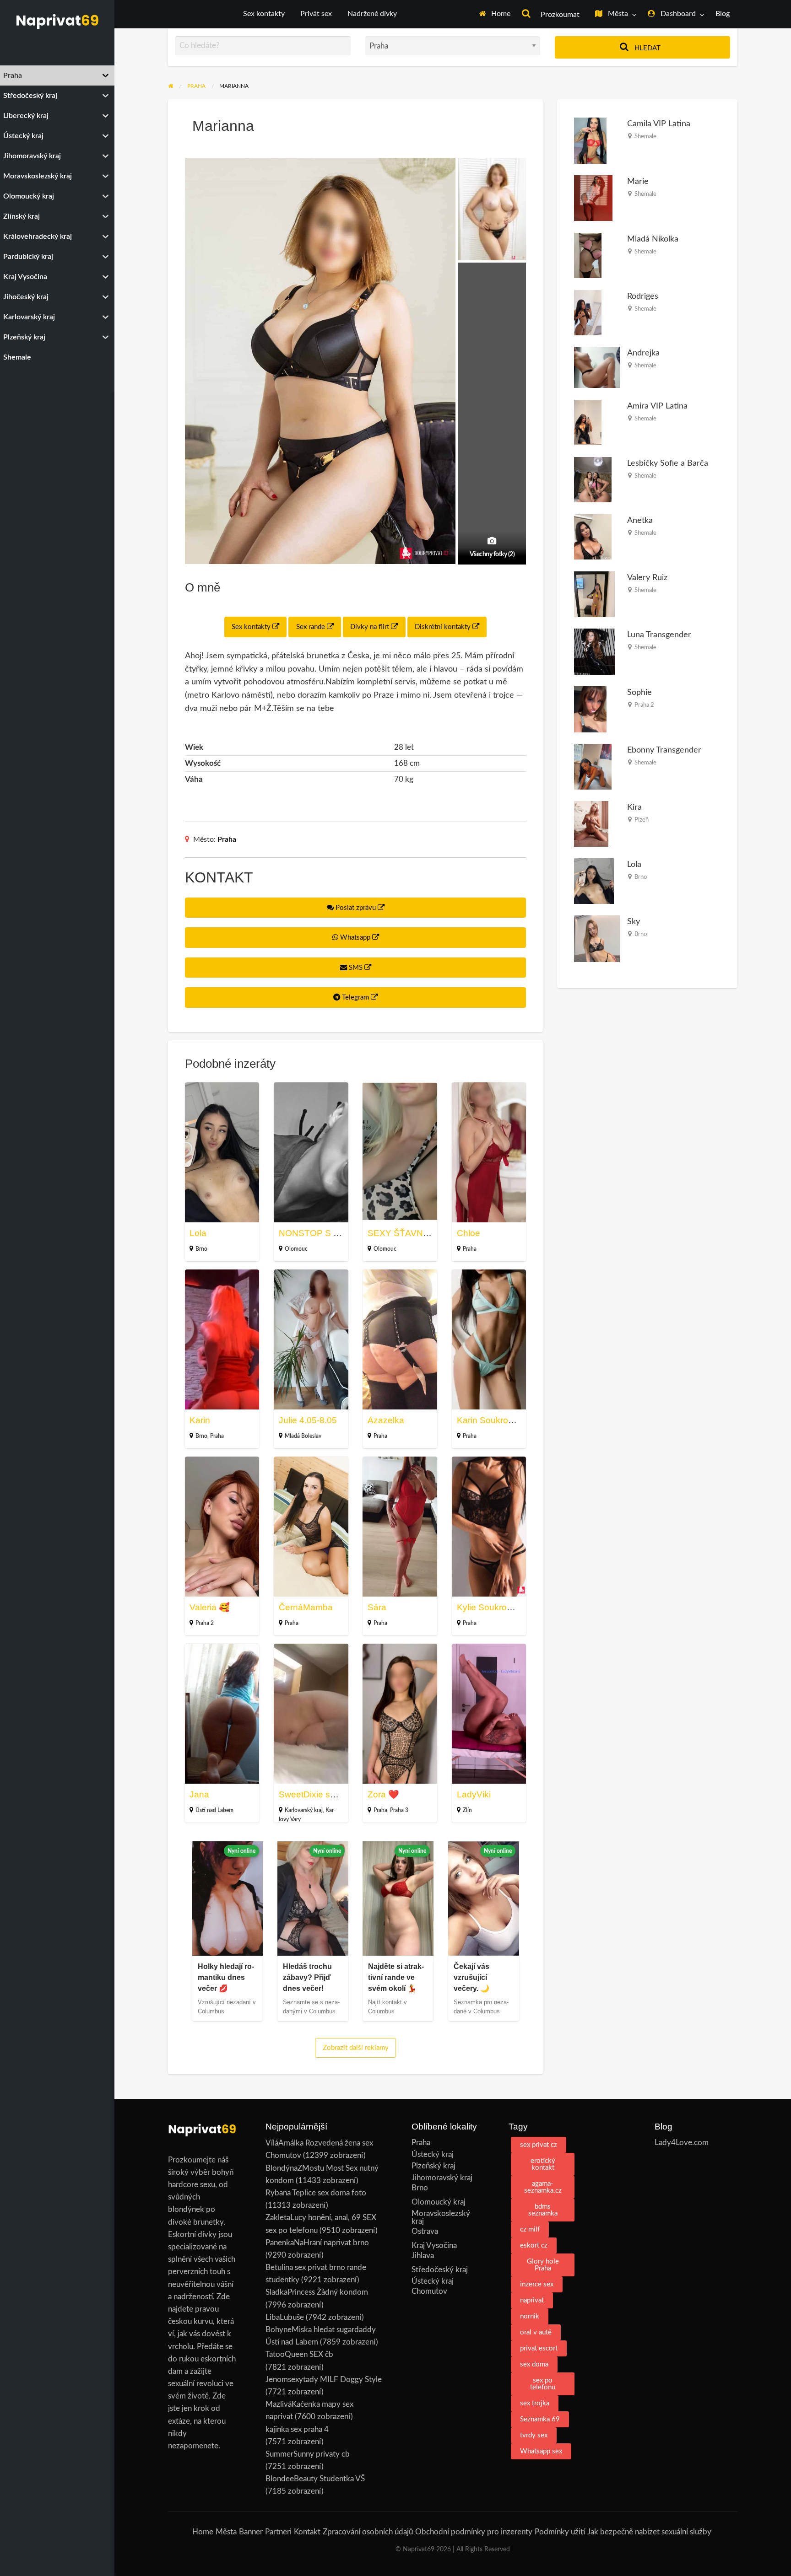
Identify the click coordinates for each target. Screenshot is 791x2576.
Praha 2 (205, 1623)
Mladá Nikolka (653, 239)
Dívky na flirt (371, 627)
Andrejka (643, 353)
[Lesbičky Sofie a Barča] (593, 479)
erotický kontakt (543, 2164)
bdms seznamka (543, 2210)
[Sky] (597, 938)
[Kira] (591, 824)
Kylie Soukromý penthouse (510, 1607)
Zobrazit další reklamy (356, 2048)
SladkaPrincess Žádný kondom (317, 2292)
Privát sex (316, 14)
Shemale (645, 136)
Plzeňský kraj (433, 2166)
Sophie (639, 692)
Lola (198, 1233)
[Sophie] (590, 709)
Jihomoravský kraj (442, 2178)
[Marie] (593, 198)
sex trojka (535, 2403)
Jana (199, 1794)
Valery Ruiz (647, 578)
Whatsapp (355, 938)
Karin (200, 1420)
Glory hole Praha (543, 2265)
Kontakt (307, 2532)
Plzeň (642, 820)
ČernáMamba (306, 1607)
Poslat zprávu (356, 908)
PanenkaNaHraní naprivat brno (317, 2243)
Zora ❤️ (383, 1794)
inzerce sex (537, 2284)
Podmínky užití (560, 2532)
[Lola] (594, 880)
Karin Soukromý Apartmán (509, 1420)
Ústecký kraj (433, 2154)
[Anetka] (593, 536)
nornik (530, 2316)
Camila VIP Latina (659, 124)
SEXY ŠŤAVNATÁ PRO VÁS (425, 1233)
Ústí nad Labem (214, 1810)
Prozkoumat (559, 15)
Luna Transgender (659, 635)
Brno (201, 1249)
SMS (356, 968)
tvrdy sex (534, 2435)
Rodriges (643, 296)
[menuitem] (495, 14)
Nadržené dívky (372, 14)
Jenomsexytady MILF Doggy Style (324, 2380)
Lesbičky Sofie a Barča (668, 463)
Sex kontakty (264, 14)
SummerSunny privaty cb (308, 2454)
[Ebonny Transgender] (593, 766)
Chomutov (429, 2291)
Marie (638, 181)
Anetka (640, 520)
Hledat (647, 48)
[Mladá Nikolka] (588, 255)
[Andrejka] (597, 367)
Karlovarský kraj (304, 1810)
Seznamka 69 (540, 2419)
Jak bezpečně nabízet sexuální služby (649, 2532)
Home (500, 14)
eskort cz (534, 2245)
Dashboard (677, 14)
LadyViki (474, 1794)
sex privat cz (539, 2145)
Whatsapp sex (541, 2451)
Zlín (467, 1810)
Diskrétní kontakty (444, 627)
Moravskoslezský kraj (441, 2217)
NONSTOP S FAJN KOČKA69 (339, 1233)
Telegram (355, 998)
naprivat (532, 2300)
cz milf (530, 2229)
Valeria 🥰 (210, 1607)
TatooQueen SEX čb (299, 2354)
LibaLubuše (285, 2317)
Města (617, 14)
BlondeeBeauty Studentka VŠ (315, 2479)
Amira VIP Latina (657, 406)
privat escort (539, 2348)
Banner (251, 2532)
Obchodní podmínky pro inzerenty (474, 2532)
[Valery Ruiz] (594, 594)
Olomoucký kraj (439, 2202)
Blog (723, 14)
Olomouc (296, 1249)
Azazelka (386, 1420)
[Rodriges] (588, 312)
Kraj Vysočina (434, 2245)
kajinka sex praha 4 (297, 2429)
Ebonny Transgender (664, 750)
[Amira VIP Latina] (588, 422)
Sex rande (312, 627)
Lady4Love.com (682, 2143)
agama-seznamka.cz (543, 2187)
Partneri (278, 2532)
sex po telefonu (543, 2384)
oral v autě (536, 2332)
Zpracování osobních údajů (368, 2532)
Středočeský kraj (440, 2270)
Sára (377, 1607)
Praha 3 (399, 1810)
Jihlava (423, 2256)
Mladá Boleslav (303, 1436)
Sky (634, 922)
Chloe (469, 1233)
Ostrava (425, 2231)
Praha (227, 839)
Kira (634, 807)
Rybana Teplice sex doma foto (316, 2193)
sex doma (534, 2364)
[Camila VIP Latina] (590, 140)
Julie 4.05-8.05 (308, 1420)
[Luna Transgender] (595, 651)
